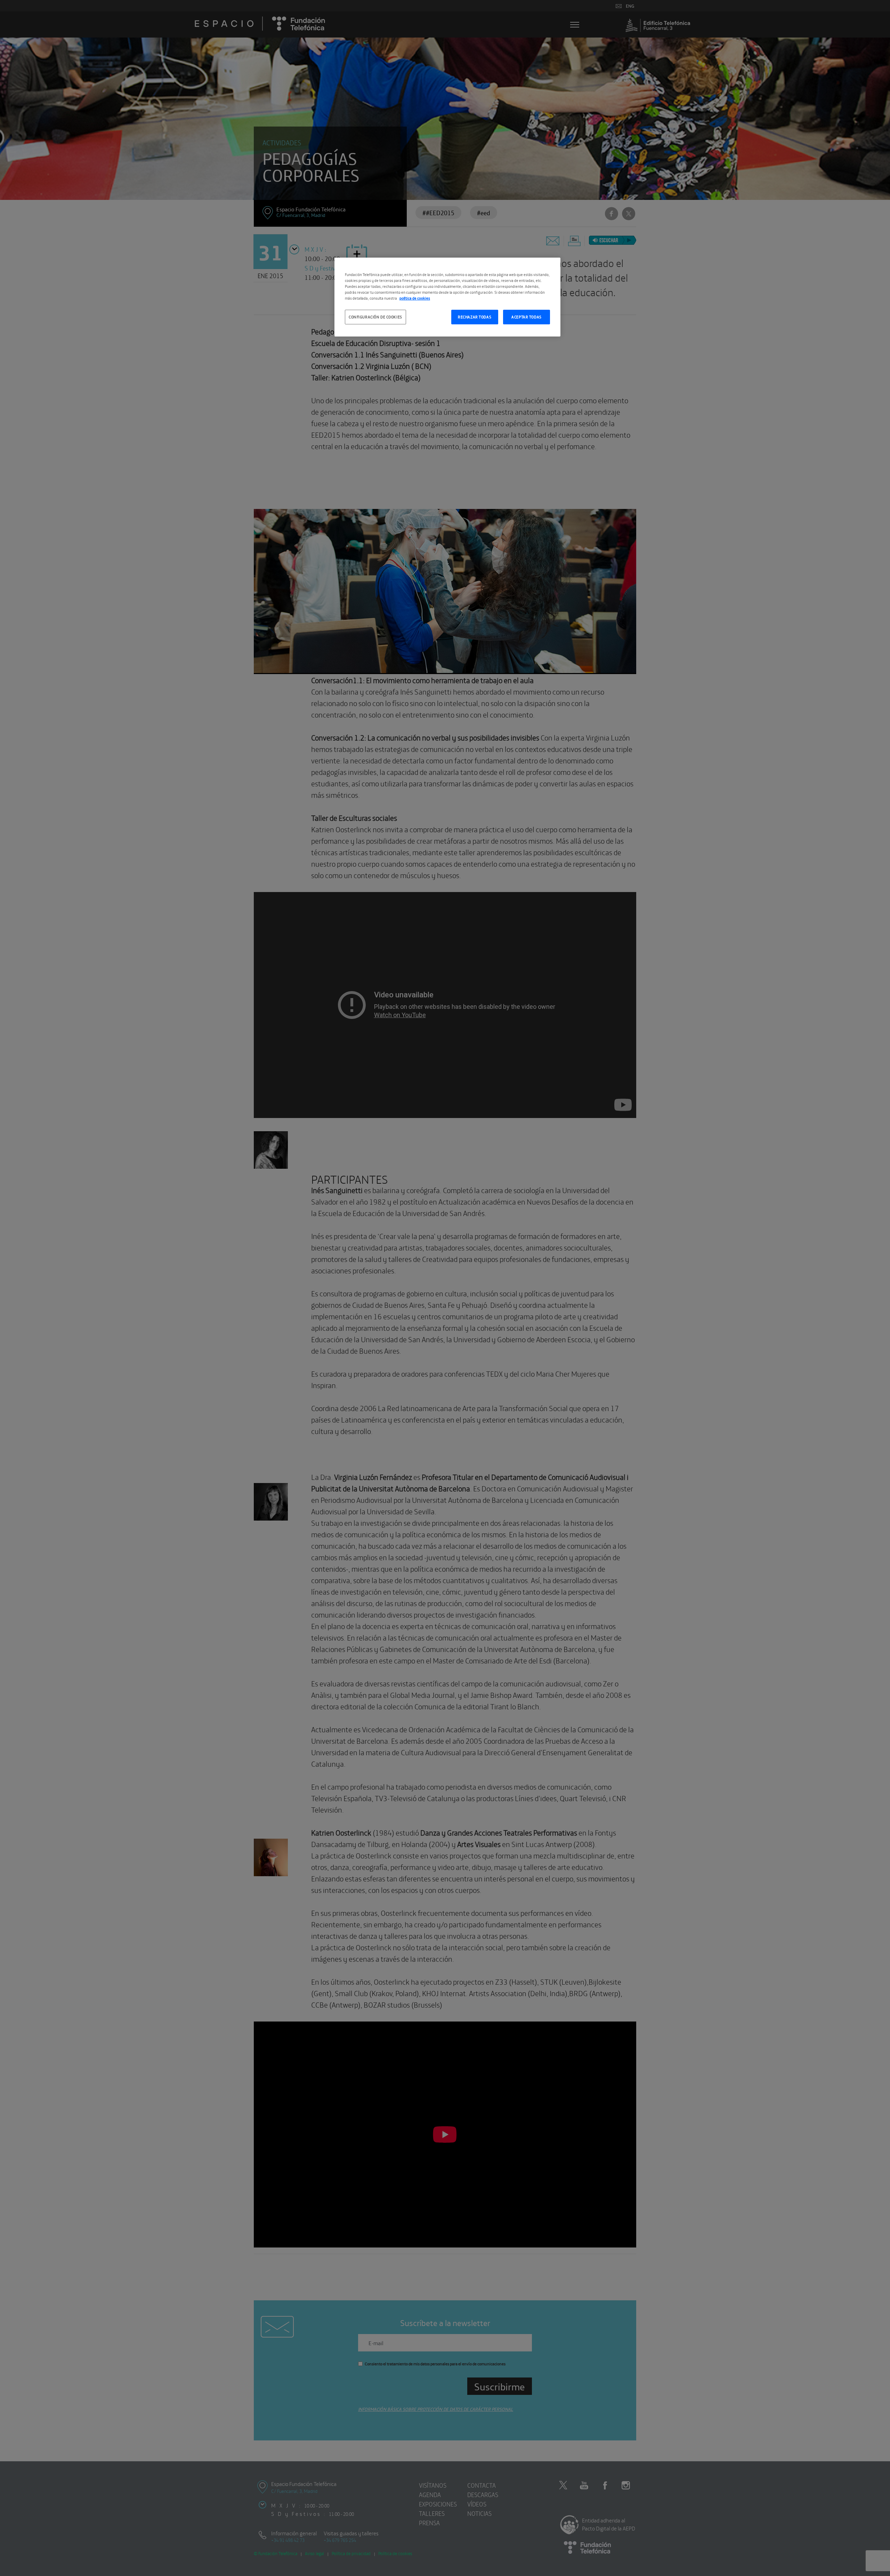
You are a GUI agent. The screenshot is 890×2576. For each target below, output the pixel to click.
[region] (447, 297)
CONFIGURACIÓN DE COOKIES (375, 317)
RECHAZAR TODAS (475, 317)
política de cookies (415, 298)
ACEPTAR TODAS (526, 317)
